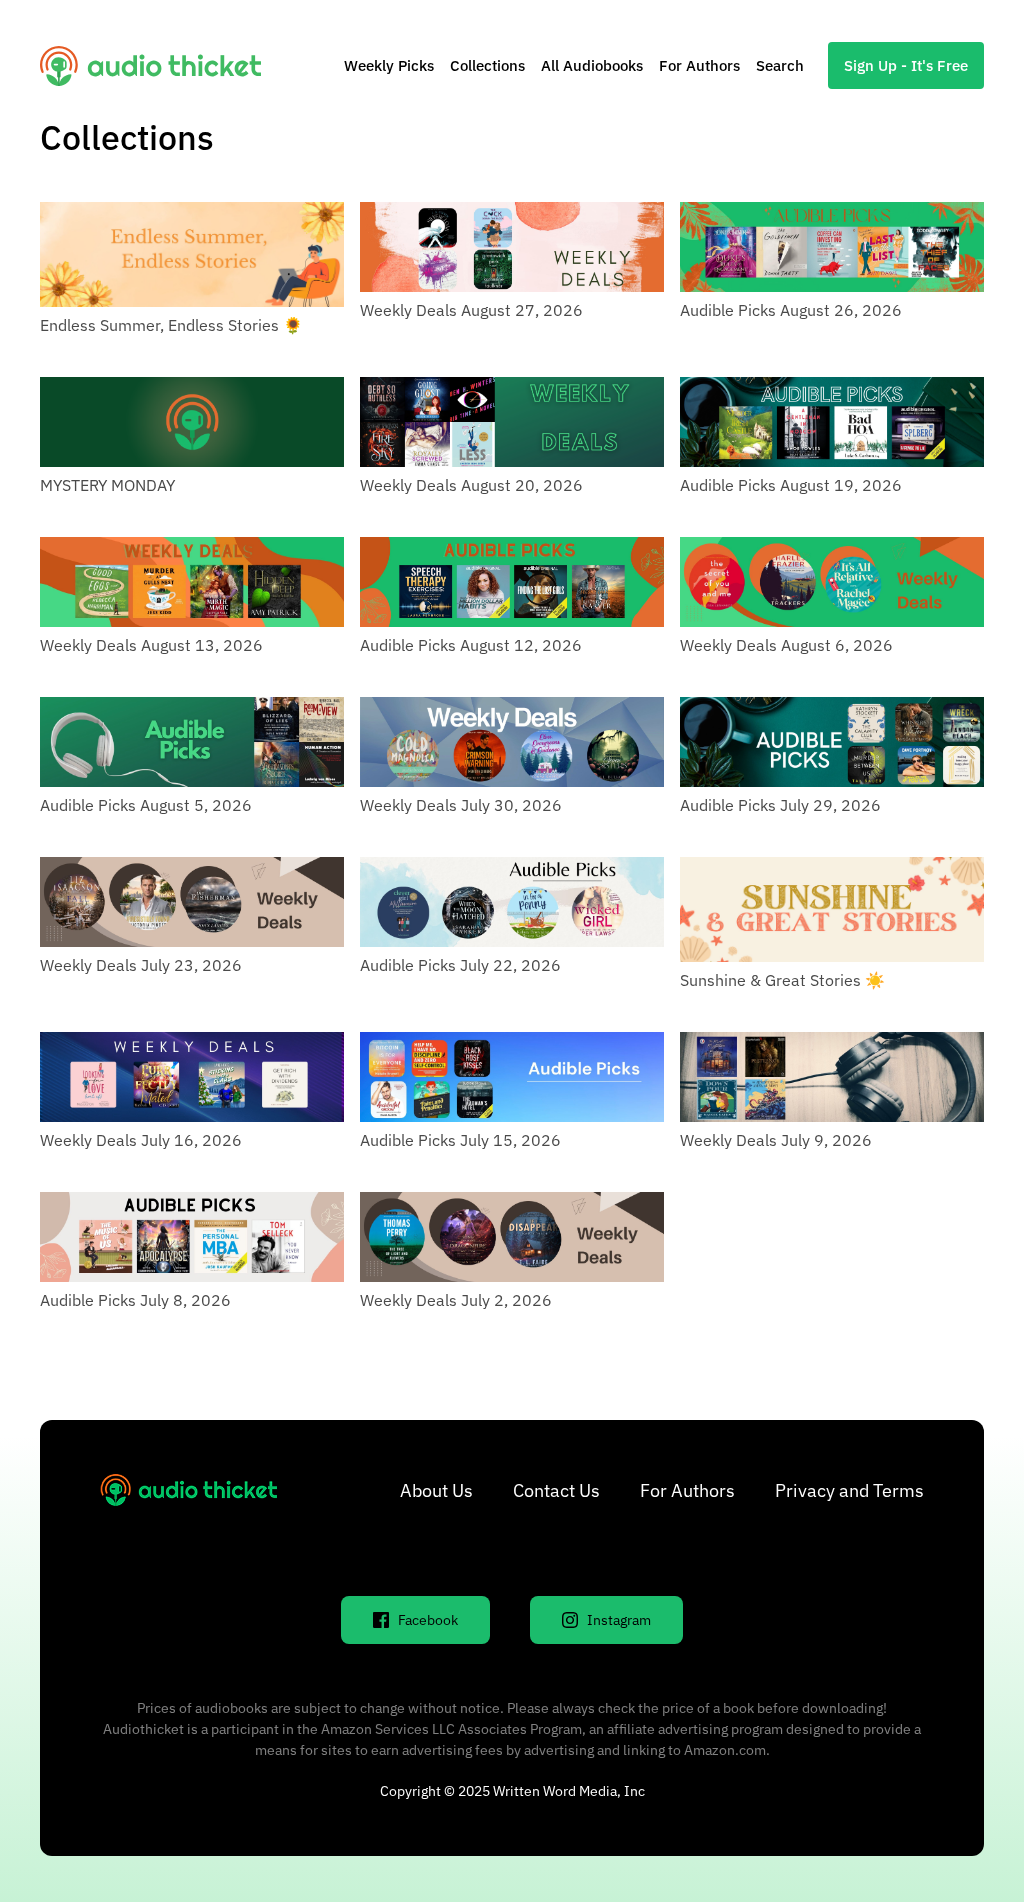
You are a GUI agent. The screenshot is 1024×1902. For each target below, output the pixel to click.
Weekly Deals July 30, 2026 (461, 805)
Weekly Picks (389, 65)
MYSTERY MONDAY (107, 485)
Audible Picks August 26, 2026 (791, 310)
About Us (436, 1490)
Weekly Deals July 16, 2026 (141, 1140)
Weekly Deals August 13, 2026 (151, 645)
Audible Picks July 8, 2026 (135, 1300)
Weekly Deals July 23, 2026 (141, 965)
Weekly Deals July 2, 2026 (456, 1300)
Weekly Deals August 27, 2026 (471, 310)
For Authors (699, 65)
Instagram (619, 1620)
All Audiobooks (592, 65)
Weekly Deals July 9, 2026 (776, 1140)
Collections (487, 65)
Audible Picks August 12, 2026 (471, 645)
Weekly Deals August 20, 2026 (471, 485)
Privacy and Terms (849, 1490)
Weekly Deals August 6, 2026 (786, 645)
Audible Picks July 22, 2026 (460, 965)
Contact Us (556, 1490)
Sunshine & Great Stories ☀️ (782, 980)
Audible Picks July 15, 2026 (460, 1140)
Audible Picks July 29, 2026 (780, 805)
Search (780, 65)
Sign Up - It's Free (906, 65)
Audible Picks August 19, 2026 (791, 485)
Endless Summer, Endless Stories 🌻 (171, 325)
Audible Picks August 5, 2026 (146, 805)
